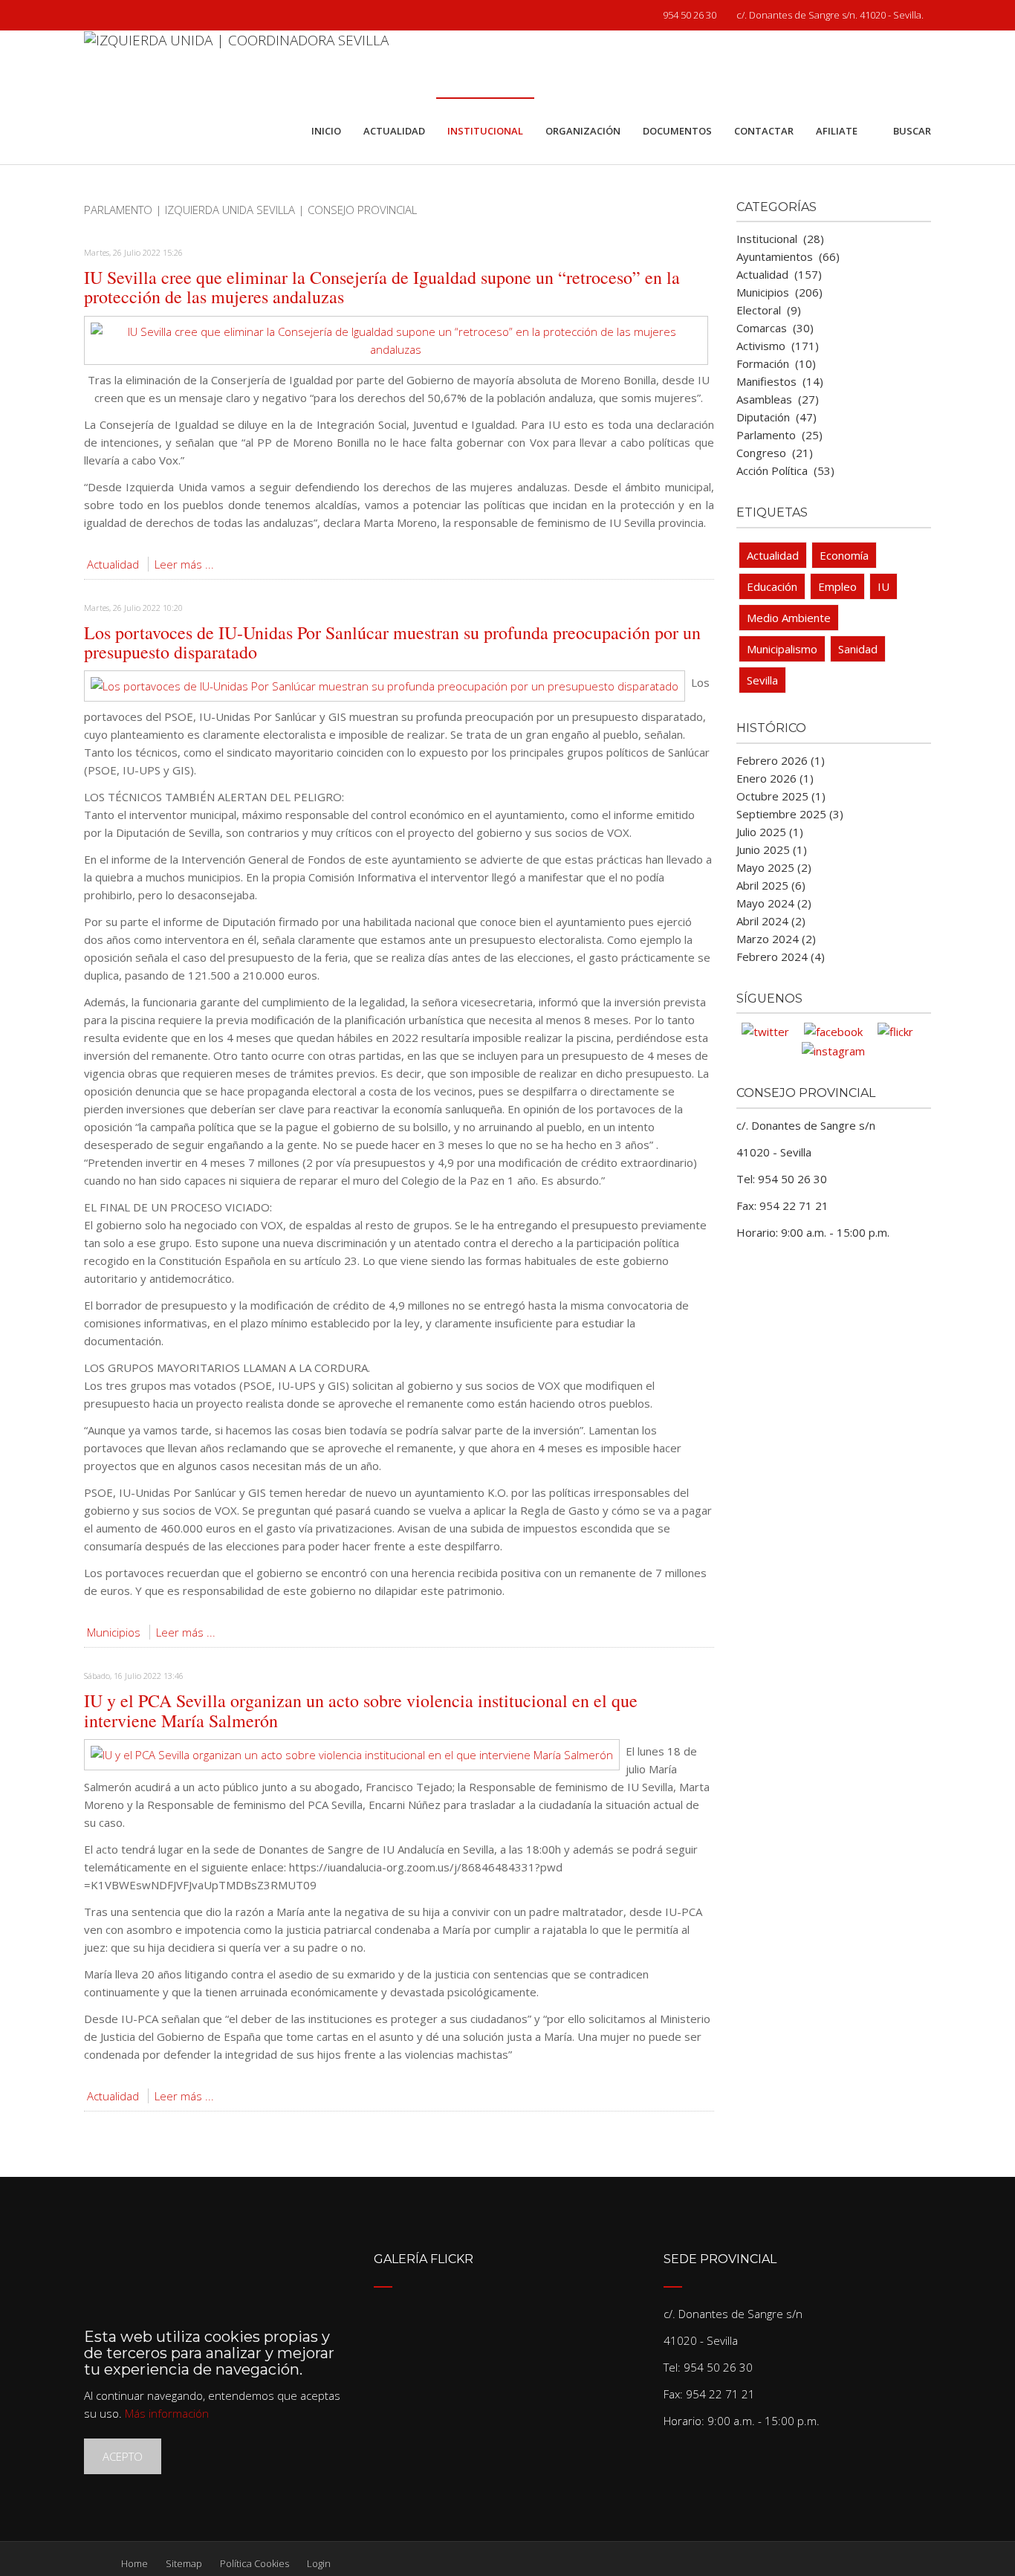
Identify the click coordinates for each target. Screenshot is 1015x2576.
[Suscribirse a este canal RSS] (702, 227)
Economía (844, 555)
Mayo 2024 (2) (774, 903)
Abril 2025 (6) (771, 885)
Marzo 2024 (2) (776, 939)
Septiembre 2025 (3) (790, 814)
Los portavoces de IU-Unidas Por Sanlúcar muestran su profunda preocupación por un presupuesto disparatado (392, 642)
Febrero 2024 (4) (781, 957)
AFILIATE (837, 131)
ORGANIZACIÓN (583, 131)
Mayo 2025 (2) (774, 867)
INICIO (326, 131)
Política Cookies (254, 2563)
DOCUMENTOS (677, 131)
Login (319, 2563)
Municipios (114, 1632)
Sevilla (762, 680)
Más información (167, 2413)
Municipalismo (782, 649)
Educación (772, 586)
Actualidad (113, 564)
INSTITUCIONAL (485, 131)
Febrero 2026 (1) (781, 760)
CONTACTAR (764, 131)
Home (134, 2563)
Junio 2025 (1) (772, 850)
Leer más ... (184, 564)
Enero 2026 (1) (775, 778)
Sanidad (858, 649)
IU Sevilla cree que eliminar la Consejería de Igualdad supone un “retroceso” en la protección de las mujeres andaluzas (382, 287)
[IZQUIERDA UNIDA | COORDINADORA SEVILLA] (236, 64)
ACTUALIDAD (394, 131)
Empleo (837, 586)
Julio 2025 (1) (770, 832)
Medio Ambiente (789, 618)
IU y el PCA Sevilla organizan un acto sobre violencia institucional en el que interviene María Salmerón (361, 1710)
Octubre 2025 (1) (781, 796)
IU (883, 586)
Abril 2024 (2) (771, 921)
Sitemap (184, 2563)
